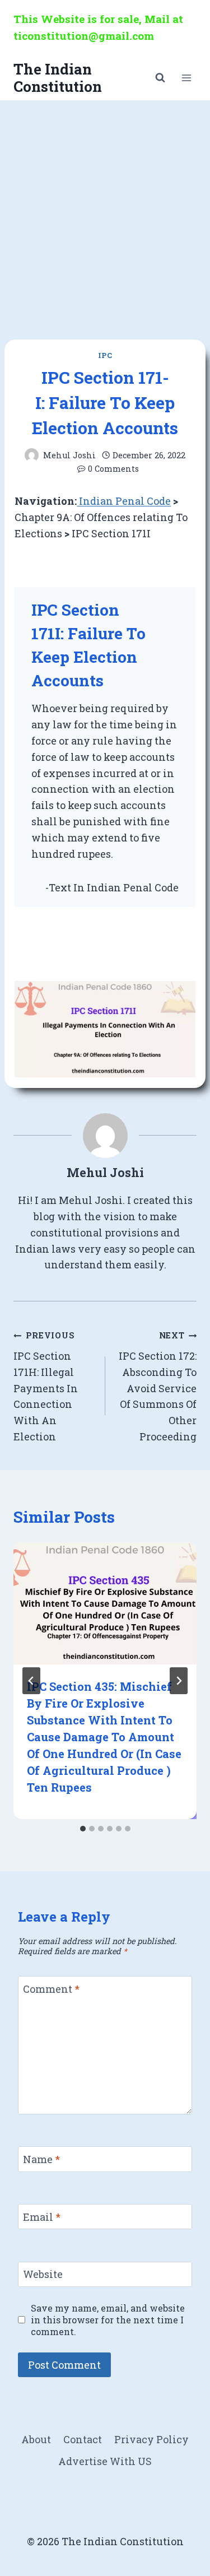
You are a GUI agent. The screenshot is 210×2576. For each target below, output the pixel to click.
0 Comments (113, 469)
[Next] (179, 1681)
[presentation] (105, 1603)
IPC (105, 355)
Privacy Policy (151, 2439)
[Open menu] (186, 78)
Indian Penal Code (124, 501)
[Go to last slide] (31, 1681)
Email (42, 2217)
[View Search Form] (160, 78)
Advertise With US (105, 2461)
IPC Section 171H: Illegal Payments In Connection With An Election (46, 1387)
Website (43, 2275)
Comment (51, 1989)
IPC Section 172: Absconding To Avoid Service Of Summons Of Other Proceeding (158, 1387)
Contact (83, 2439)
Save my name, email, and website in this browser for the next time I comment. (108, 2320)
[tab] (83, 1829)
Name (41, 2159)
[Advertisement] (105, 211)
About (36, 2439)
